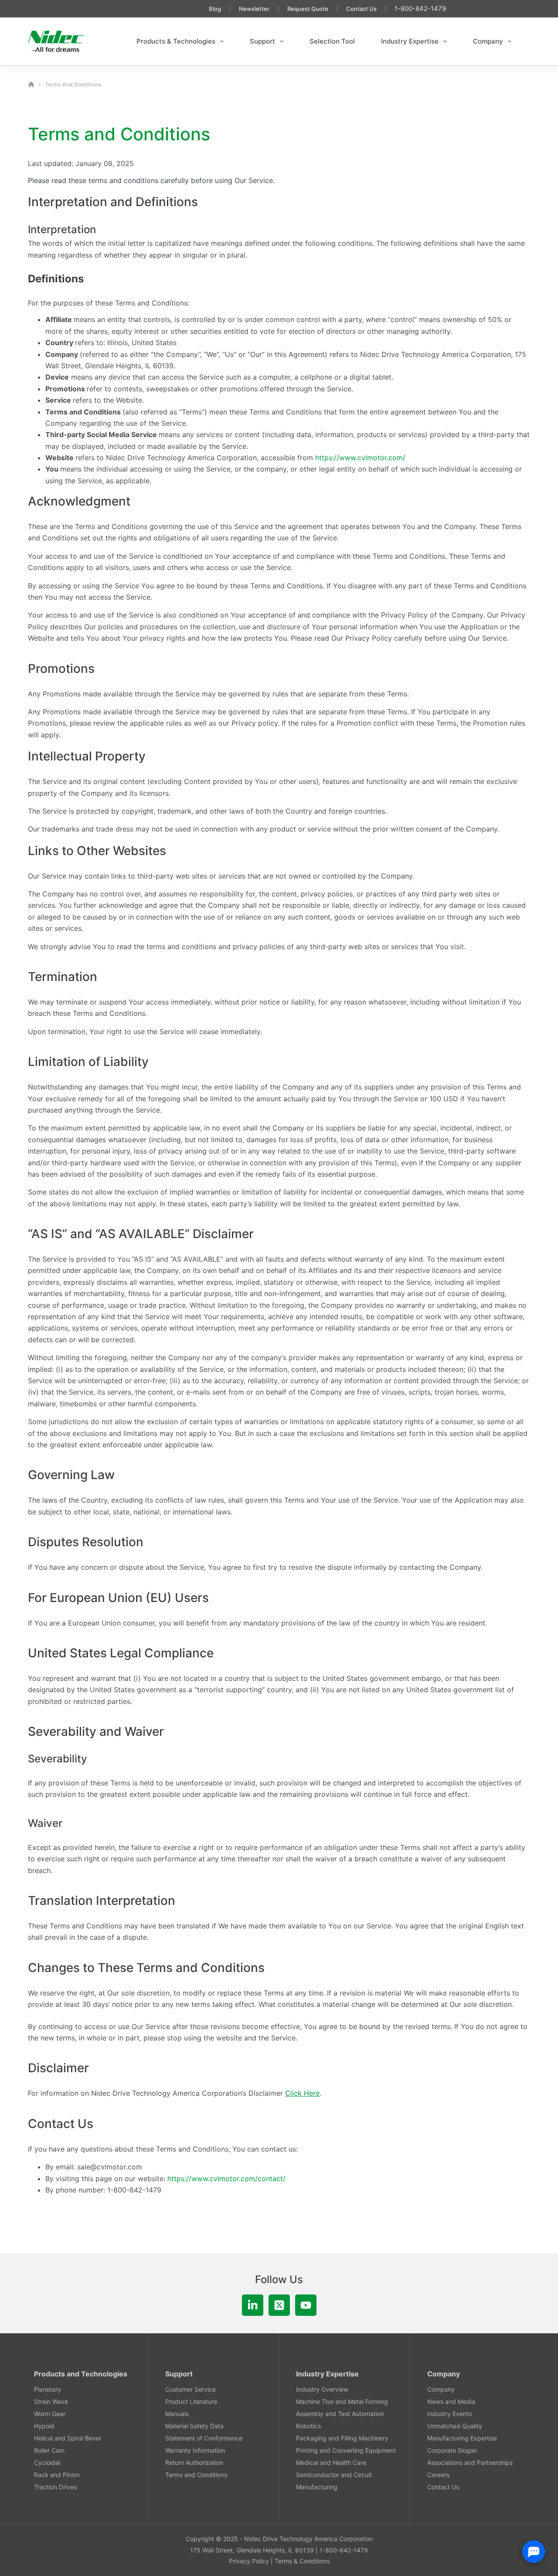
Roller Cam (49, 2450)
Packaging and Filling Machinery (342, 2438)
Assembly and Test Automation (340, 2414)
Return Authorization (194, 2462)
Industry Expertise (410, 41)
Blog (215, 9)
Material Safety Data (194, 2426)
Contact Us (361, 9)
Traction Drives (55, 2487)
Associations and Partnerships (470, 2462)
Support (262, 41)
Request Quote (308, 9)
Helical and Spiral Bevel (67, 2438)
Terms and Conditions (196, 2475)
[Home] (31, 84)
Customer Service (191, 2389)
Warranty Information (195, 2450)
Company (488, 41)
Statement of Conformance (204, 2438)
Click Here (302, 2093)
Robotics (308, 2426)
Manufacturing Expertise (462, 2438)
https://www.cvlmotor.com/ (360, 458)
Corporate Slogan (452, 2450)
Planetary (48, 2389)
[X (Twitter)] (279, 2305)
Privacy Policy (249, 2561)
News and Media (451, 2401)
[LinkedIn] (253, 2305)
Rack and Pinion (57, 2475)
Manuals (177, 2414)
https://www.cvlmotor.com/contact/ (226, 2179)
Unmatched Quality (455, 2426)
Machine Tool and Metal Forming (342, 2401)
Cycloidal (47, 2462)
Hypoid (44, 2426)
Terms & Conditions (302, 2561)
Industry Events (449, 2414)
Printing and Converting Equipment (346, 2450)
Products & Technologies (176, 41)
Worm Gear (50, 2414)
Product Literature (191, 2401)
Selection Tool (332, 41)
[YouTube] (306, 2305)
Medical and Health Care (331, 2462)
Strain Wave (51, 2401)
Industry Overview (322, 2389)
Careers (438, 2475)
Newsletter (254, 9)
